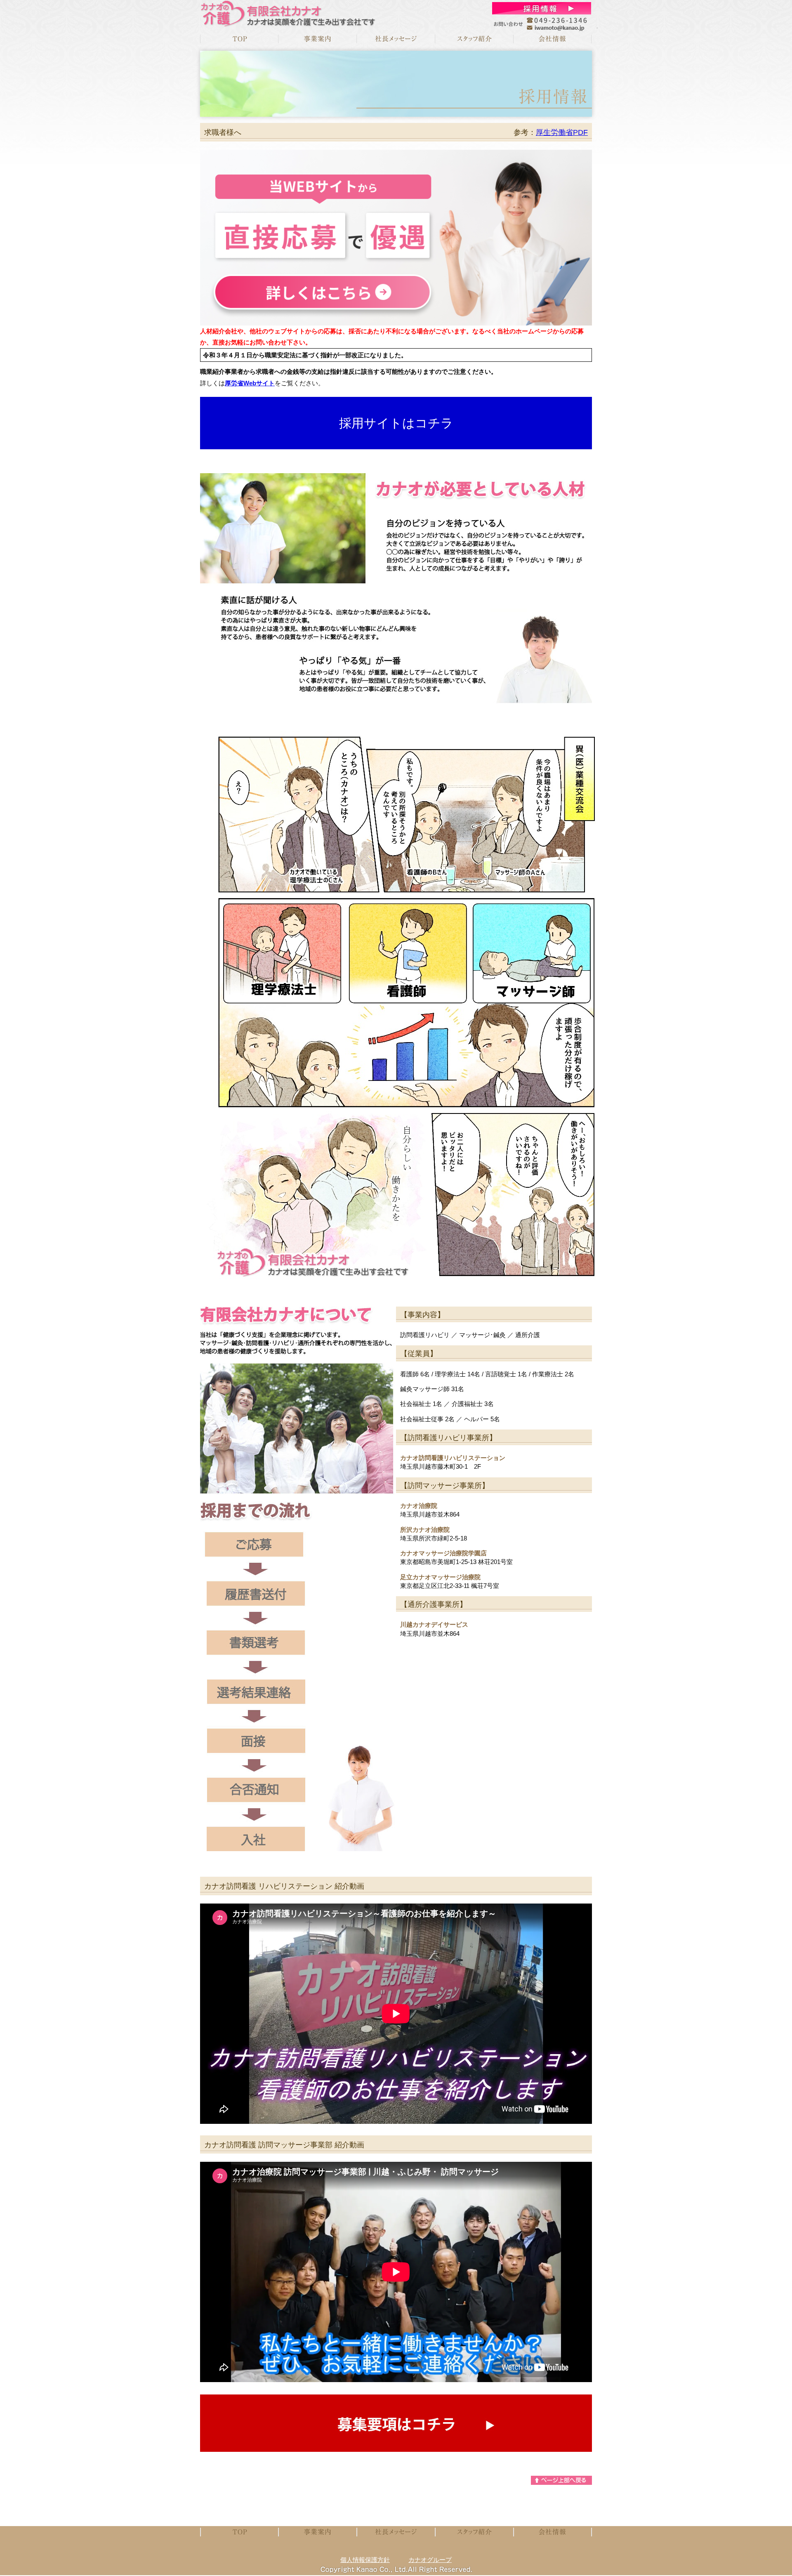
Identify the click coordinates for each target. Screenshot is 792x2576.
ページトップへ (561, 2480)
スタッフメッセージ (474, 39)
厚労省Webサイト (250, 383)
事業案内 (318, 39)
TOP (239, 39)
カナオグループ (430, 2560)
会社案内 (553, 39)
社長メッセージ (396, 39)
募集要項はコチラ (396, 2423)
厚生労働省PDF (562, 132)
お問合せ (542, 8)
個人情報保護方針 (365, 2560)
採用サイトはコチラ (396, 423)
